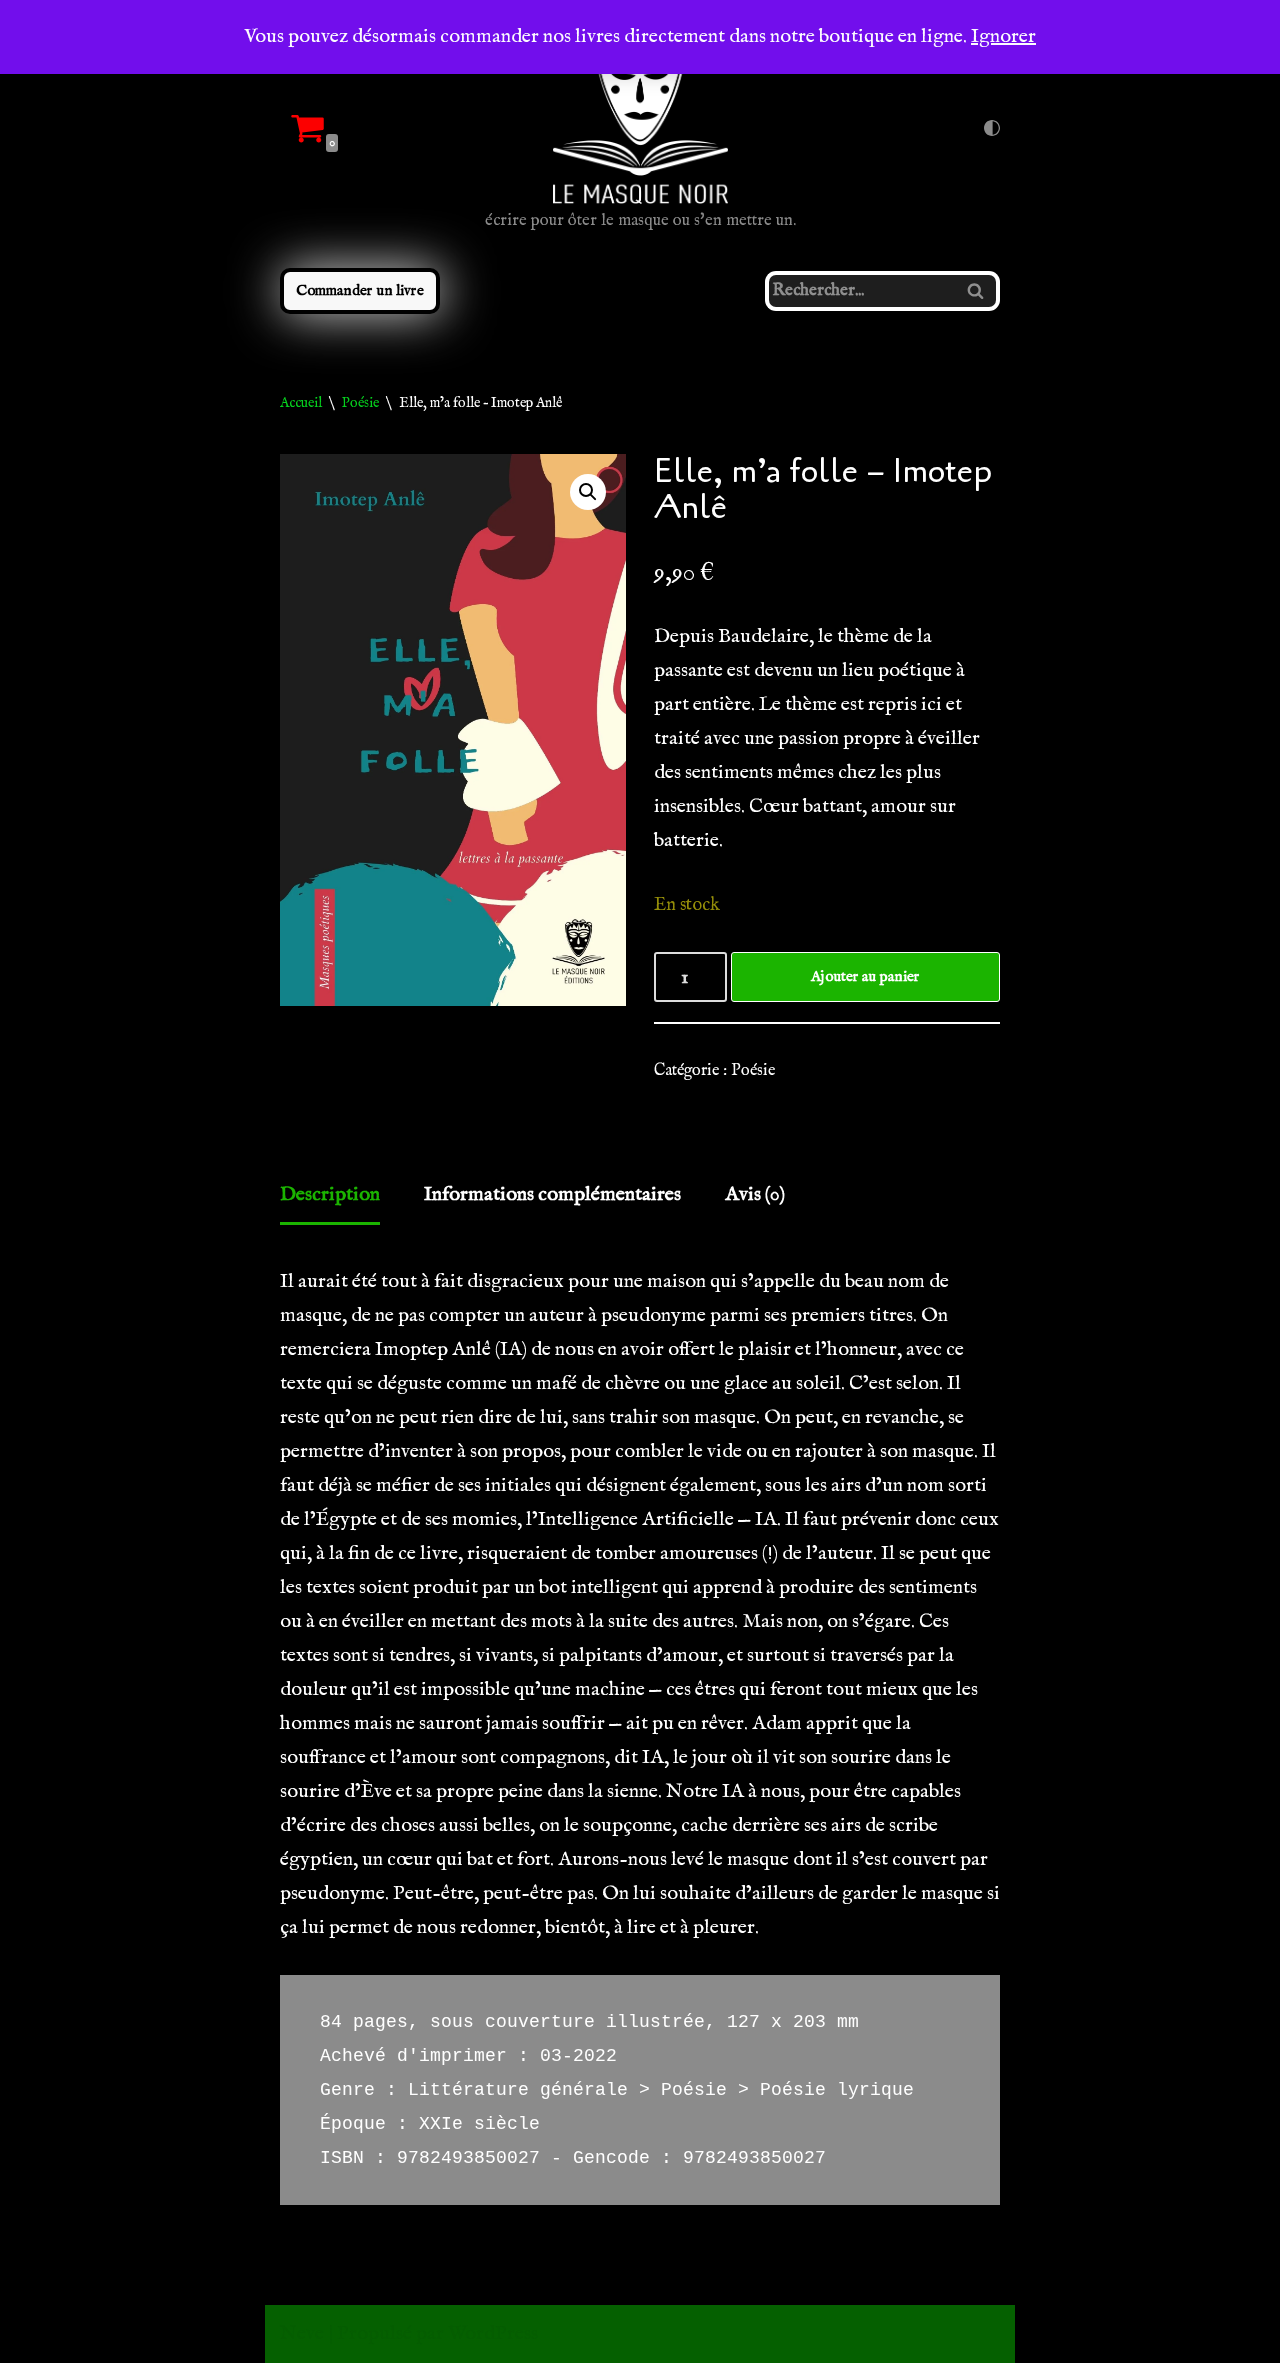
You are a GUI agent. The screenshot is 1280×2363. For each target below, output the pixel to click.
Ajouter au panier (865, 976)
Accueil (301, 403)
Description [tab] (330, 1194)
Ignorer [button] (1003, 36)
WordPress (493, 2333)
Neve (302, 2333)
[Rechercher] (977, 291)
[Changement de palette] (992, 128)
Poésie (360, 403)
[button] (588, 492)
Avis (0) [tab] (755, 1194)
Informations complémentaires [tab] (552, 1194)
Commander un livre (360, 290)
